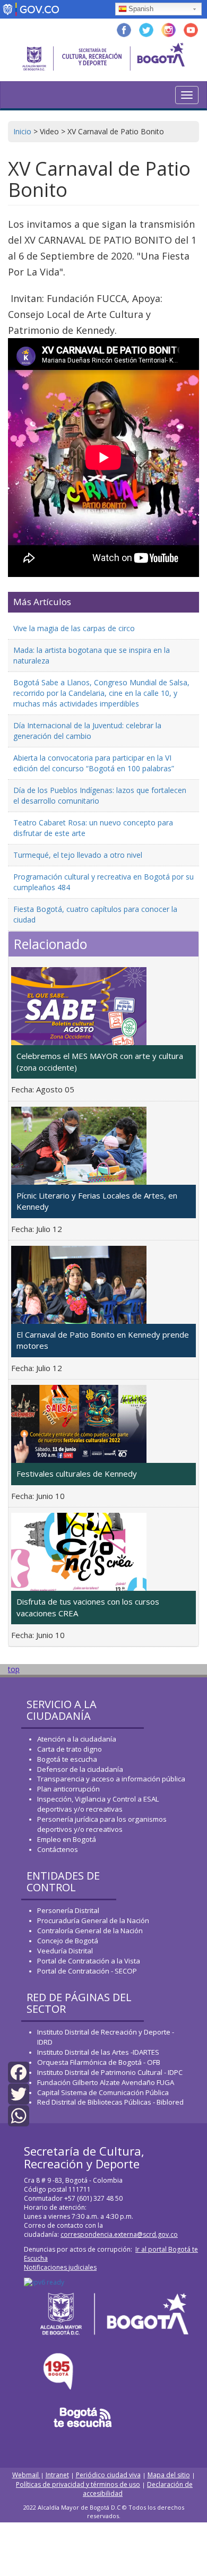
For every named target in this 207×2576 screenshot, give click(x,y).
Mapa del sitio (169, 2475)
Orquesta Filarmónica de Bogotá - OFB (99, 2062)
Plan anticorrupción (68, 1789)
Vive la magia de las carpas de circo (74, 628)
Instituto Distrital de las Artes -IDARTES (99, 2052)
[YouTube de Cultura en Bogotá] (191, 29)
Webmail (26, 2475)
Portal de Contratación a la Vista (89, 1961)
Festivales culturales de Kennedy (77, 1474)
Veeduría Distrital (65, 1951)
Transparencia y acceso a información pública (111, 1779)
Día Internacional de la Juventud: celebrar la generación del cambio (87, 731)
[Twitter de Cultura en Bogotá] (146, 29)
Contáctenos (58, 1849)
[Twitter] (19, 2093)
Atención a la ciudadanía (77, 1739)
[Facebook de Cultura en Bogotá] (124, 29)
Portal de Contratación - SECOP (87, 1971)
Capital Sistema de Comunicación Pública (103, 2092)
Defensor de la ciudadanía (80, 1769)
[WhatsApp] (19, 2115)
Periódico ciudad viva (108, 2475)
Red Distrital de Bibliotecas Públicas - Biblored (110, 2102)
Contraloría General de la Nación (90, 1931)
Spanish (141, 9)
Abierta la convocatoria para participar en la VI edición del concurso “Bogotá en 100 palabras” (94, 763)
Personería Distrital (68, 1910)
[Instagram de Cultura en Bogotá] (169, 29)
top (14, 1669)
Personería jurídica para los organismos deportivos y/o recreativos (102, 1824)
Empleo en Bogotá (67, 1839)
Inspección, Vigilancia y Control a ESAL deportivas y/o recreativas (98, 1804)
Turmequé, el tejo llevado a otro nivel (78, 855)
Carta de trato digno (70, 1749)
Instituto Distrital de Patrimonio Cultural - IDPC (110, 2072)
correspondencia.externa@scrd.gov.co (119, 2234)
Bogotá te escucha (67, 1759)
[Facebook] (19, 2071)
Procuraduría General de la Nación (93, 1920)
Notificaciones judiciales (60, 2267)
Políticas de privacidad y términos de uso (78, 2484)
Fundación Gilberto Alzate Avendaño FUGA (106, 2082)
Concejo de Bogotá (68, 1941)
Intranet (57, 2475)
